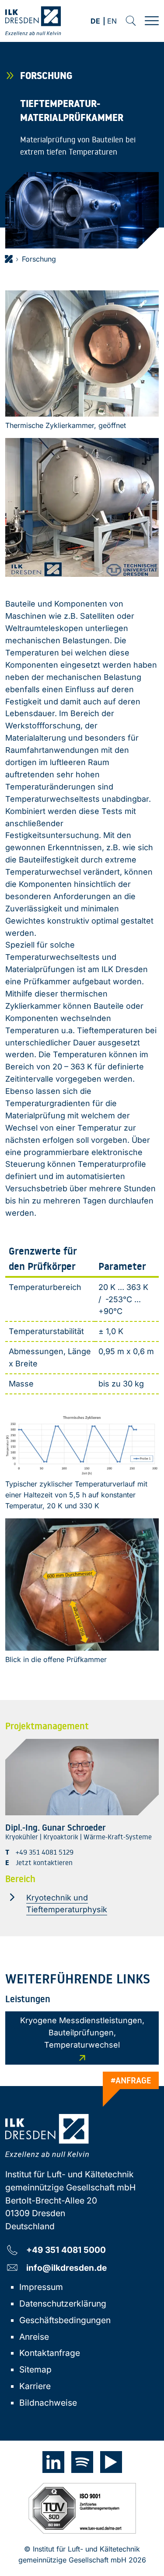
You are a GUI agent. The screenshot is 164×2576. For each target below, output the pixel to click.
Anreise (34, 2337)
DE (95, 22)
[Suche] (131, 21)
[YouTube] (111, 2462)
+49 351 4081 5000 (66, 2250)
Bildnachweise (48, 2403)
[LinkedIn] (53, 2462)
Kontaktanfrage (50, 2353)
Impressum (41, 2287)
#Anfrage (131, 2080)
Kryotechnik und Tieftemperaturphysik (67, 1904)
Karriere (35, 2386)
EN (112, 22)
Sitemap (35, 2369)
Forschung (39, 259)
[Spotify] (82, 2462)
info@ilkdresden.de (66, 2267)
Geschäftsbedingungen (65, 2320)
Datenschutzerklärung (63, 2304)
